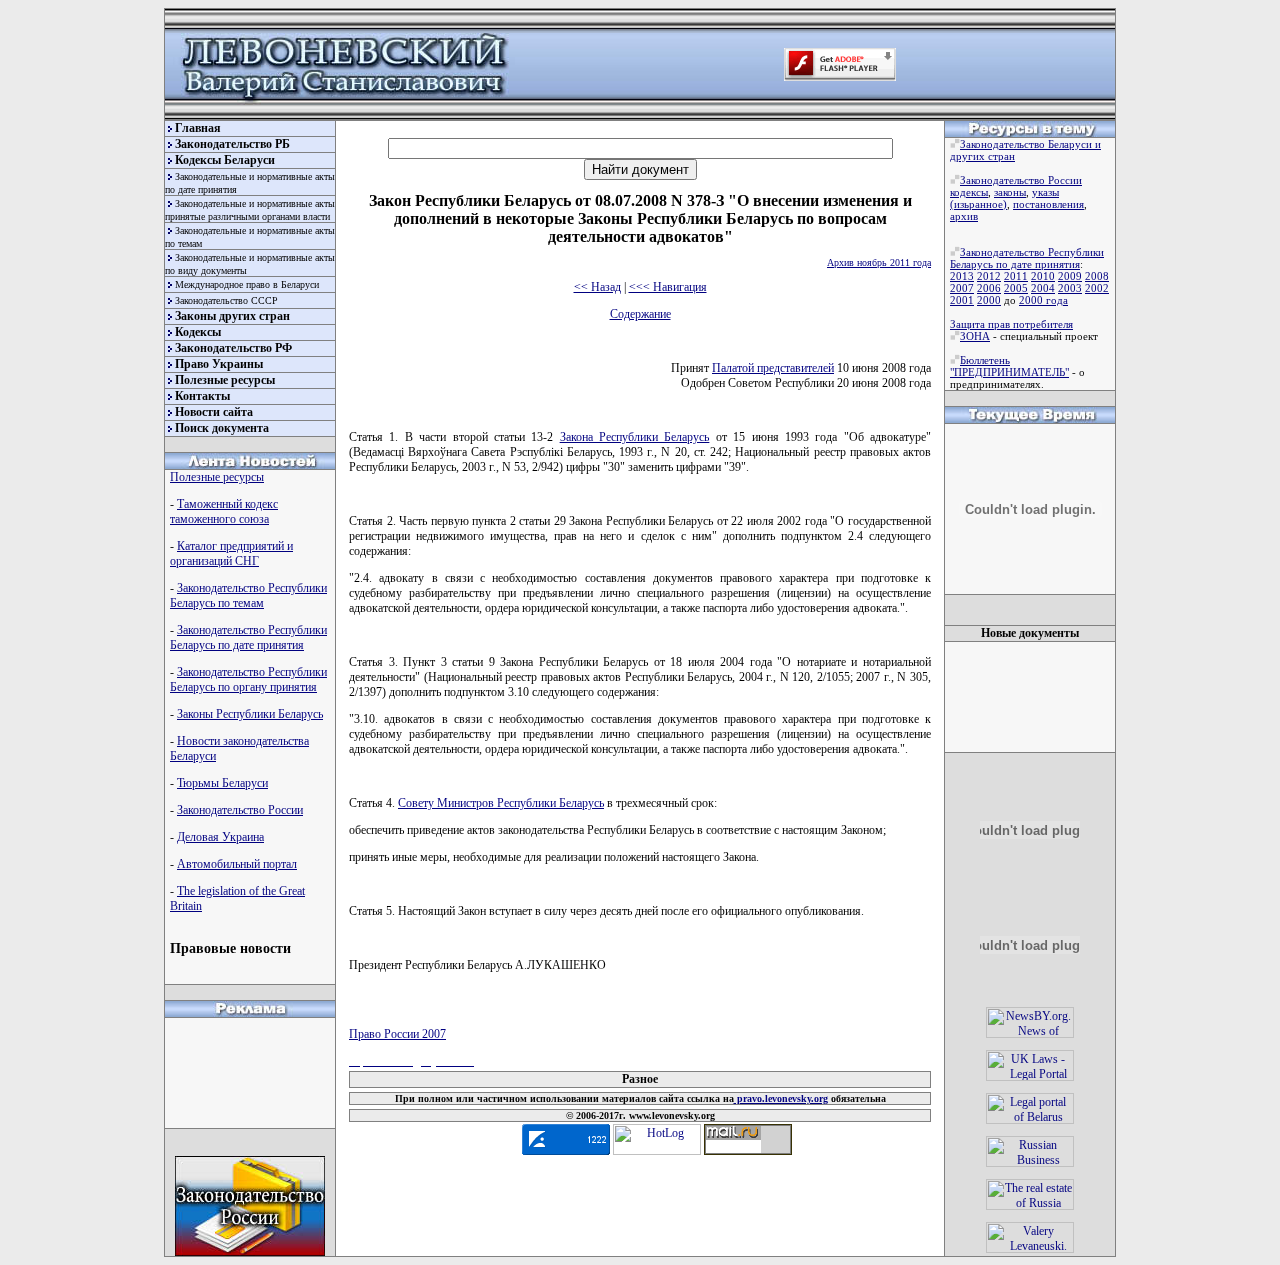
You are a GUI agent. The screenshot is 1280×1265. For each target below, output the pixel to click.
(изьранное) (978, 204)
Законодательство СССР (226, 300)
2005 (1016, 288)
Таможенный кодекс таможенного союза (224, 511)
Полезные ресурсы (225, 380)
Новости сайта (214, 412)
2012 (989, 276)
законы (1010, 192)
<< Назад (597, 287)
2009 (1070, 276)
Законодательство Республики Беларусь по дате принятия (248, 637)
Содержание (640, 314)
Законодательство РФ (233, 348)
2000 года (1043, 300)
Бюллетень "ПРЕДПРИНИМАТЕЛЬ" (1009, 366)
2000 (989, 300)
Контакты (202, 396)
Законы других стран (232, 316)
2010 (1043, 276)
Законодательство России (240, 810)
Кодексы (198, 332)
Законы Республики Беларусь (250, 714)
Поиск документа (222, 428)
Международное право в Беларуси (247, 284)
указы (1045, 192)
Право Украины (219, 364)
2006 (989, 288)
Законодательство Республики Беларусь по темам (248, 595)
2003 (1070, 288)
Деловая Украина (220, 837)
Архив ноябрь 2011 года (879, 262)
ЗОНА (975, 336)
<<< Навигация (668, 287)
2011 (1016, 276)
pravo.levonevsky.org (781, 1098)
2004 (1043, 288)
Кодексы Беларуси (225, 160)
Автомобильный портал (237, 864)
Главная (198, 128)
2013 (962, 276)
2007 (962, 288)
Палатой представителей (773, 368)
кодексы (969, 192)
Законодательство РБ (232, 144)
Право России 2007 (397, 1034)
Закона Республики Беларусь (635, 437)
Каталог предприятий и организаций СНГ (231, 553)
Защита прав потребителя (1011, 324)
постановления (1048, 204)
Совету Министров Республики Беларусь (501, 803)
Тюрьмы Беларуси (222, 783)
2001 (962, 300)
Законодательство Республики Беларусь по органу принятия (248, 679)
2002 (1097, 288)
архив (964, 216)
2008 (1097, 276)
